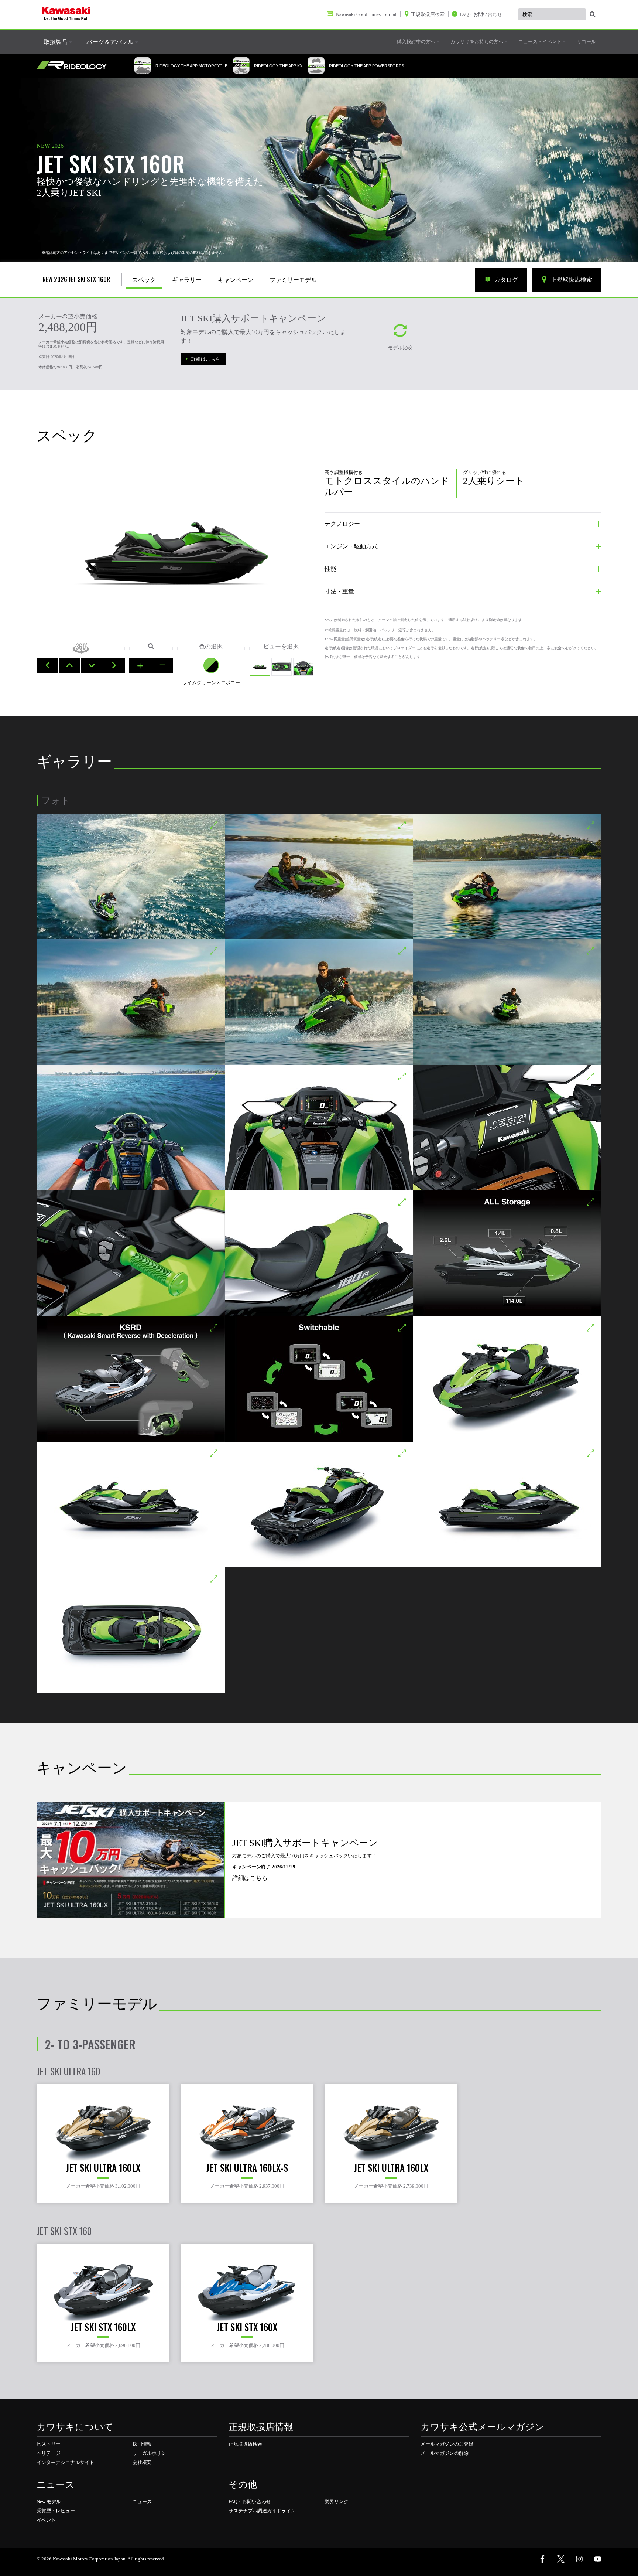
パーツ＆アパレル (111, 42)
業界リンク (337, 2502)
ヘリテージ (49, 2453)
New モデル (49, 2502)
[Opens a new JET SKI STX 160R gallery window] (131, 876)
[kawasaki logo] (66, 14)
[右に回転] (114, 665)
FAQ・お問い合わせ (250, 2502)
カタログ (505, 280)
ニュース (142, 2502)
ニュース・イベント (541, 42)
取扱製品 (56, 42)
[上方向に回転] (70, 665)
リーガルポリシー (152, 2453)
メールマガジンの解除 (445, 2453)
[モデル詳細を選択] (303, 667)
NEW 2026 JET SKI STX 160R (76, 279)
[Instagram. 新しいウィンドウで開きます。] (579, 2559)
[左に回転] (48, 665)
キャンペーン (236, 280)
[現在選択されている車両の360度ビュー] (260, 667)
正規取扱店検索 (571, 280)
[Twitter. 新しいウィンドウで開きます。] (561, 2559)
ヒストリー (49, 2444)
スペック (144, 280)
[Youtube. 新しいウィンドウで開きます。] (598, 2559)
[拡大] (140, 665)
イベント (46, 2520)
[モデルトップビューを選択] (281, 667)
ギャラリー (187, 280)
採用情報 (142, 2444)
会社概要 (142, 2462)
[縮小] (162, 665)
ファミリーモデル (293, 280)
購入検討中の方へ (417, 42)
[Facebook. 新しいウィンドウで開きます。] (542, 2559)
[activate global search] (593, 15)
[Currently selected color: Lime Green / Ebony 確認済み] (211, 665)
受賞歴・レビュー (56, 2511)
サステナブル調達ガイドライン (262, 2511)
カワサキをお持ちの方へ (477, 42)
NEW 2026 (50, 146)
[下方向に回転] (92, 665)
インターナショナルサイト (65, 2462)
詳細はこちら (206, 359)
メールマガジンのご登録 (447, 2444)
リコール (586, 42)
